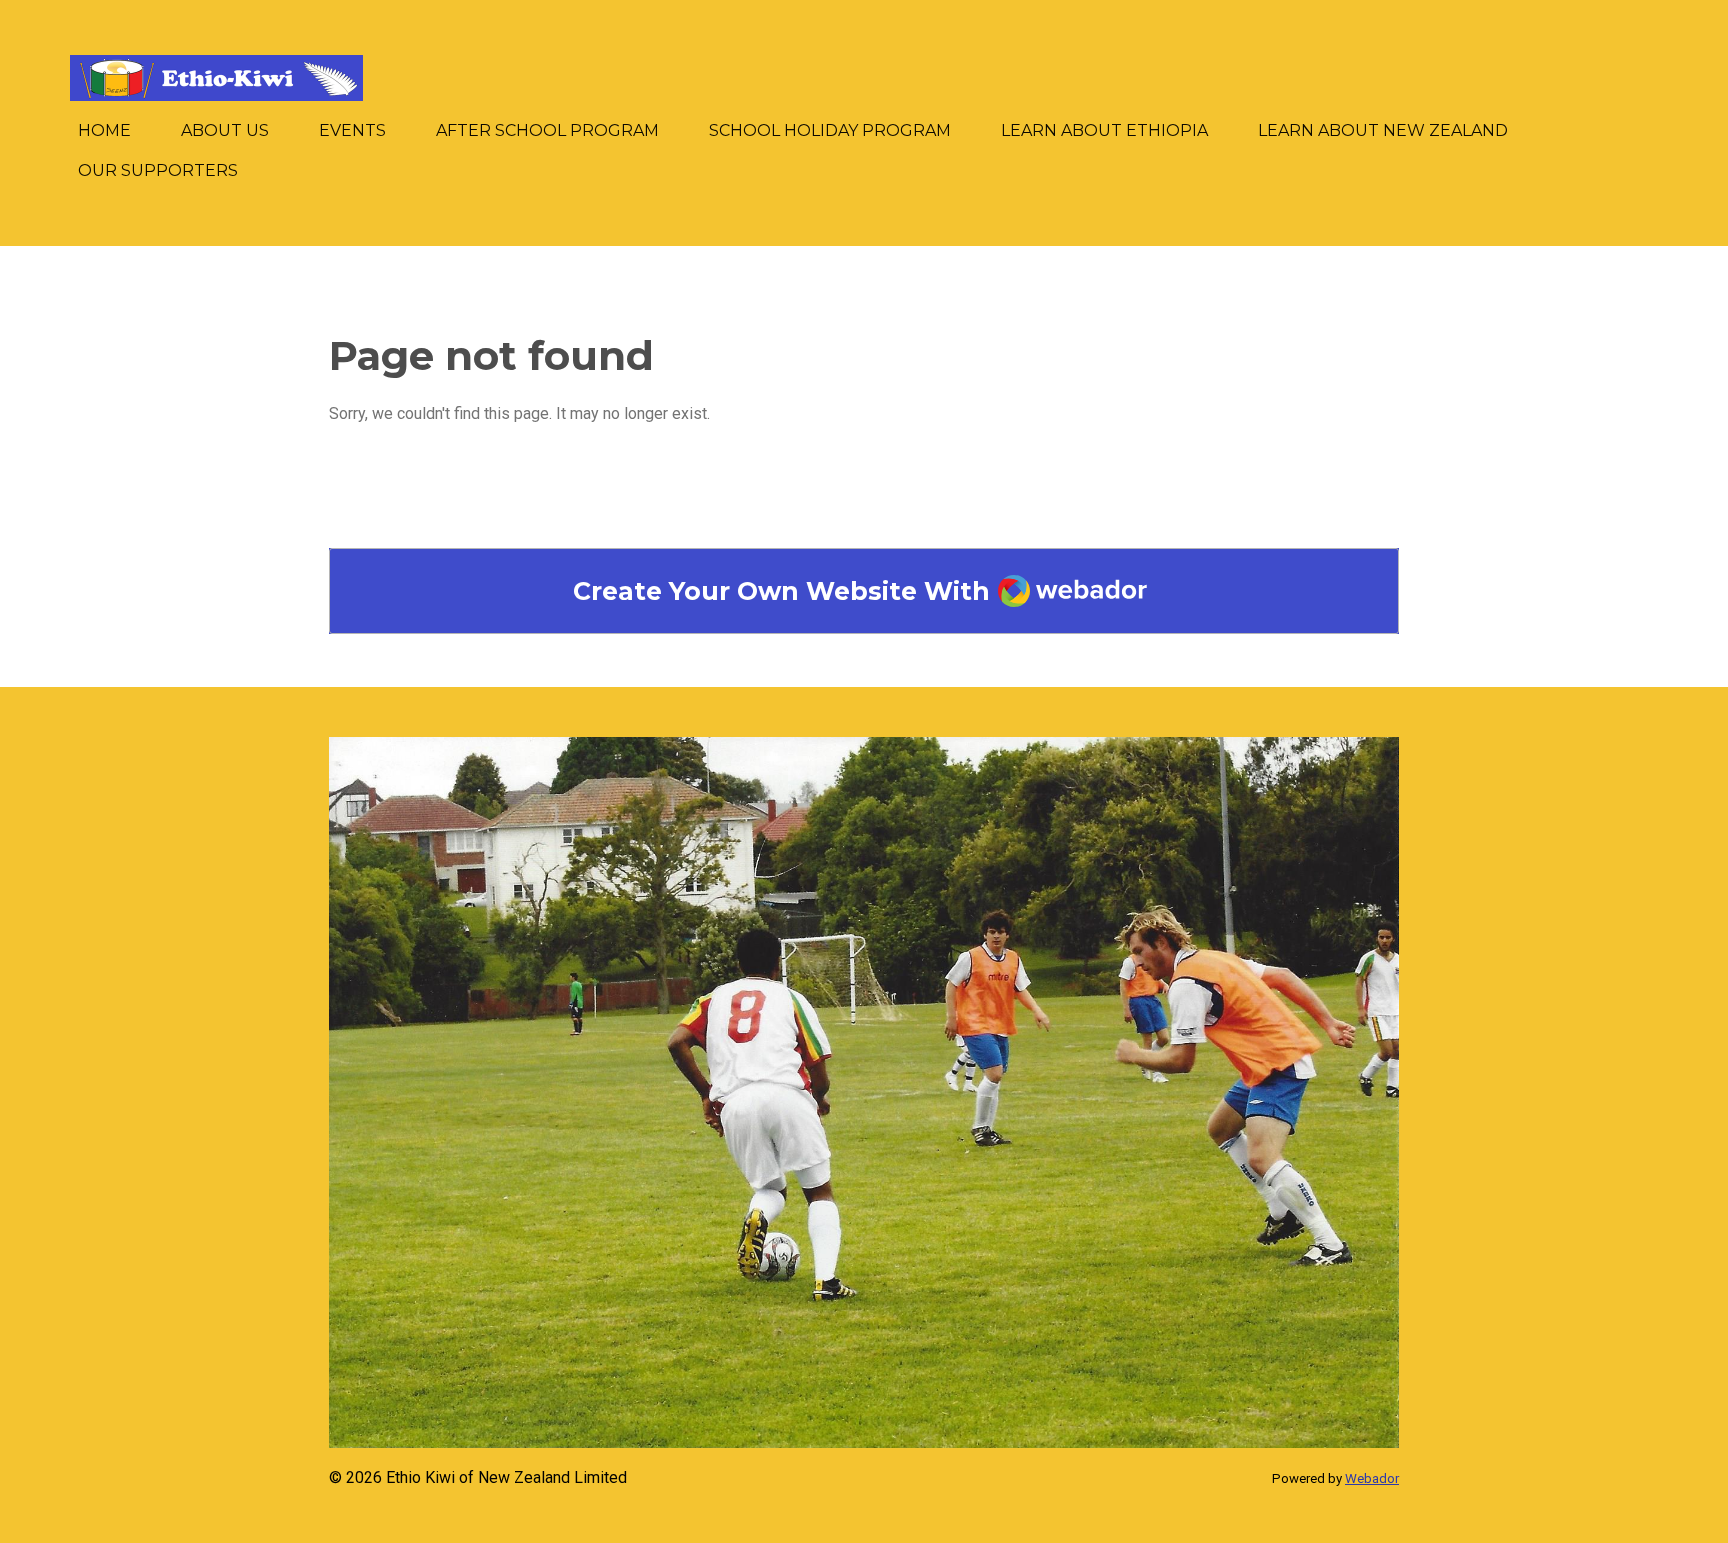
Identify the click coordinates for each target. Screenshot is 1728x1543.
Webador (1372, 1478)
